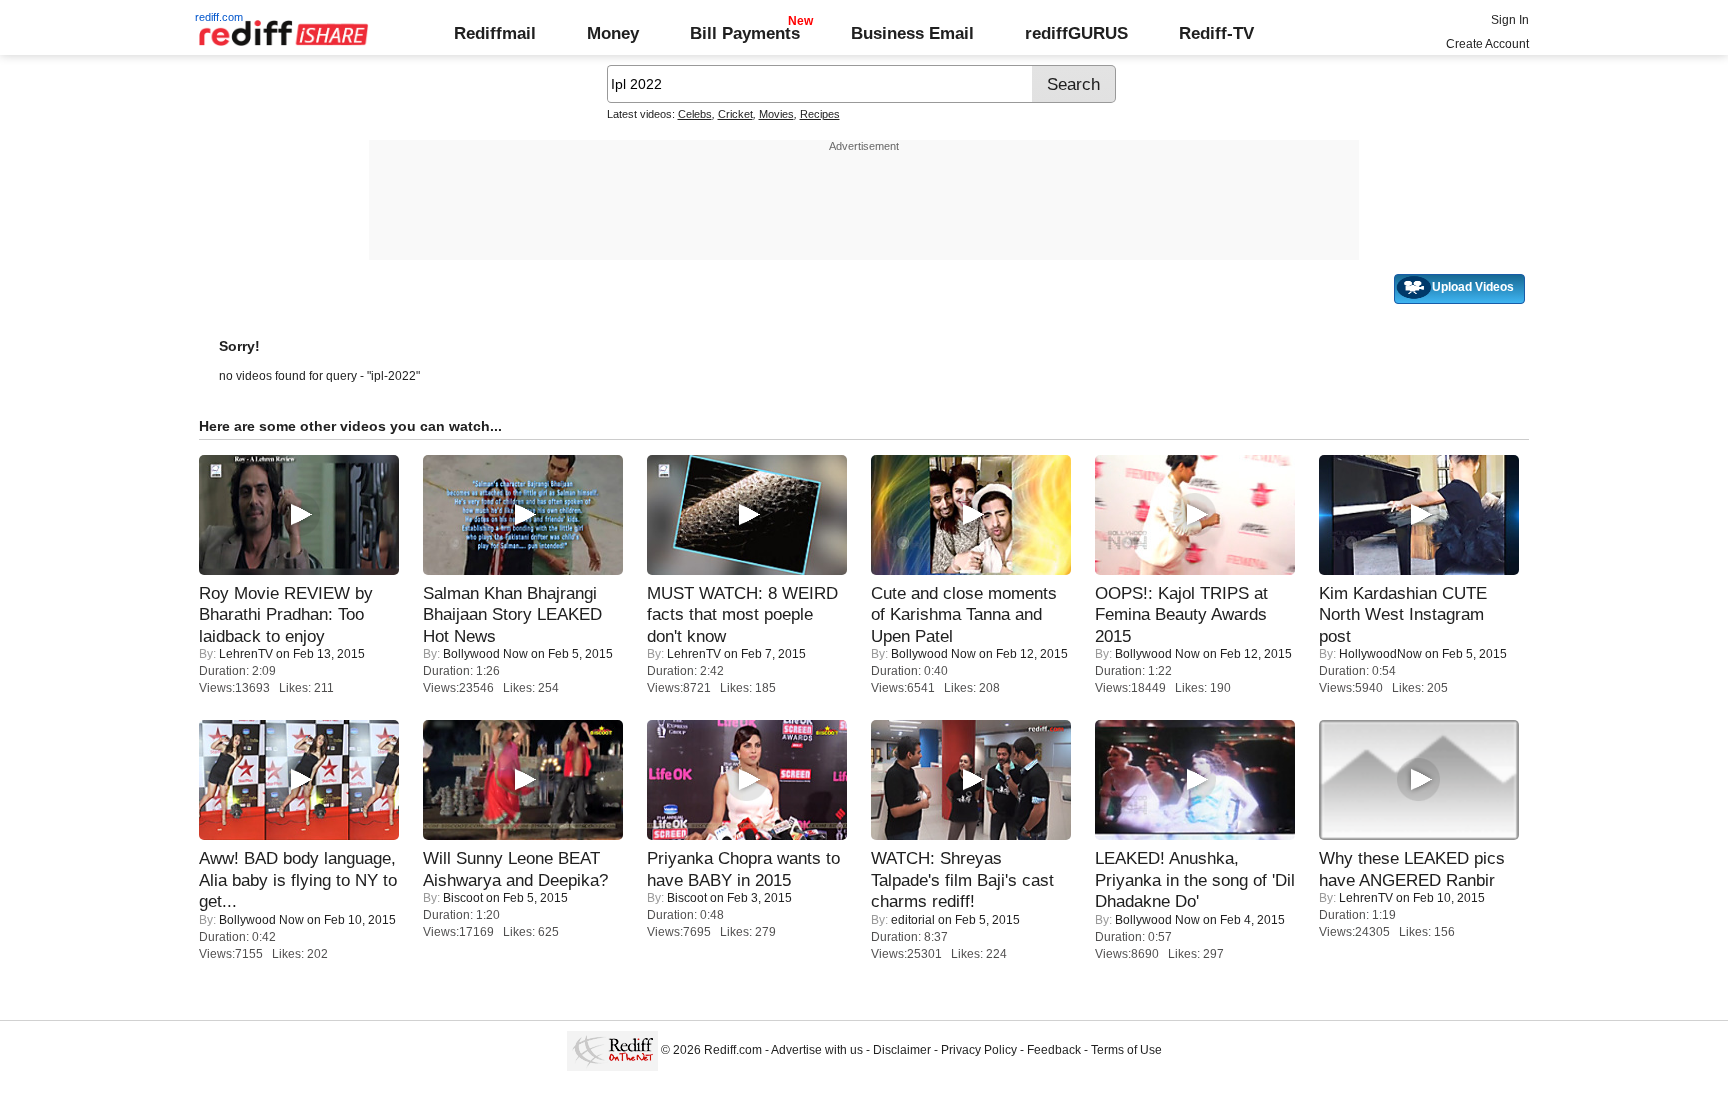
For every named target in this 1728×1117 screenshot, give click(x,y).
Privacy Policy (979, 1050)
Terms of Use (1126, 1050)
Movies (776, 114)
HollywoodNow (1380, 654)
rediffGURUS (1076, 33)
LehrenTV (246, 654)
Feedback (1054, 1050)
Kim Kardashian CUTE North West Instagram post (1403, 614)
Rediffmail (495, 33)
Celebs (695, 114)
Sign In (1510, 20)
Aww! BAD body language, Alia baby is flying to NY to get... (298, 879)
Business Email (912, 33)
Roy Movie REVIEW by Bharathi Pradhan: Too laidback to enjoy (286, 614)
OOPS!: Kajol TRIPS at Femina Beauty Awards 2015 (1181, 614)
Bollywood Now (485, 654)
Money (613, 33)
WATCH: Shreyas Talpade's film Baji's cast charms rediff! (962, 879)
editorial (913, 920)
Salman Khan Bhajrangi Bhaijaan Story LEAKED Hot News (512, 614)
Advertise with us (817, 1050)
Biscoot (463, 898)
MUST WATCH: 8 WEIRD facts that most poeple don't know (742, 614)
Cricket (735, 114)
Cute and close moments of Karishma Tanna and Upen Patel (964, 614)
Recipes (820, 114)
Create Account (1487, 44)
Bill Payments (745, 33)
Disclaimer (902, 1050)
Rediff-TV (1216, 33)
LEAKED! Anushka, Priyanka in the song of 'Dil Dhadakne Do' (1195, 879)
